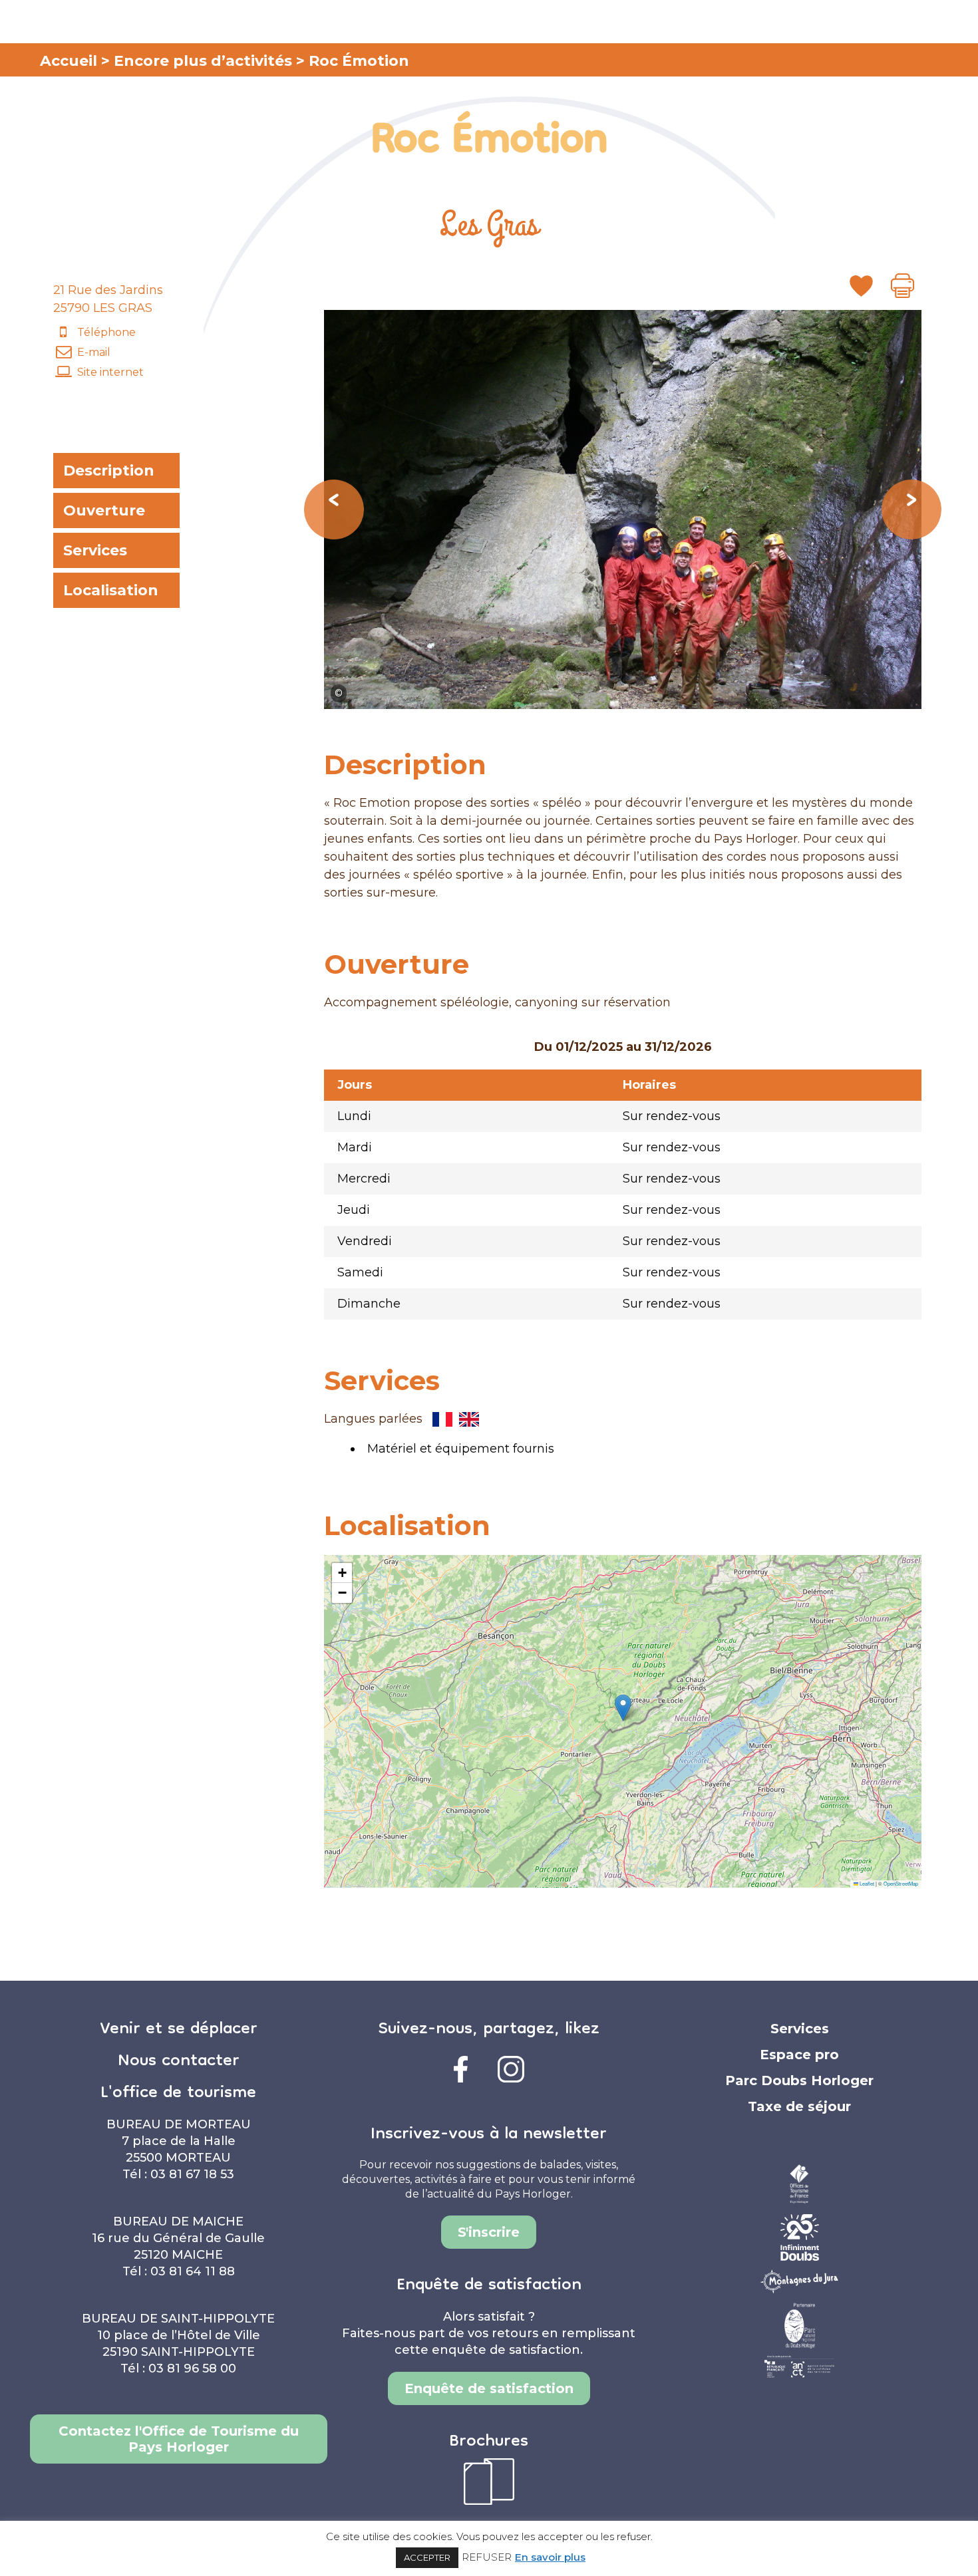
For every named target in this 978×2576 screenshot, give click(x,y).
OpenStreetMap (901, 1883)
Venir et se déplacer (179, 2030)
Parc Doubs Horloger (799, 2080)
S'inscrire (489, 2232)
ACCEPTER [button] (427, 2557)
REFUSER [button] (487, 2557)
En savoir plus (550, 2557)
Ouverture (104, 510)
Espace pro (799, 2055)
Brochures (489, 2442)
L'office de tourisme (178, 2094)
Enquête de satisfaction (489, 2388)
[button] (623, 1708)
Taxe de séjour (799, 2106)
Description (109, 471)
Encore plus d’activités (203, 61)
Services (95, 550)
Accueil (69, 61)
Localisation (111, 590)
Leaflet (866, 1883)
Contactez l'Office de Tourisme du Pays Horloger (179, 2439)
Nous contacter (179, 2062)
